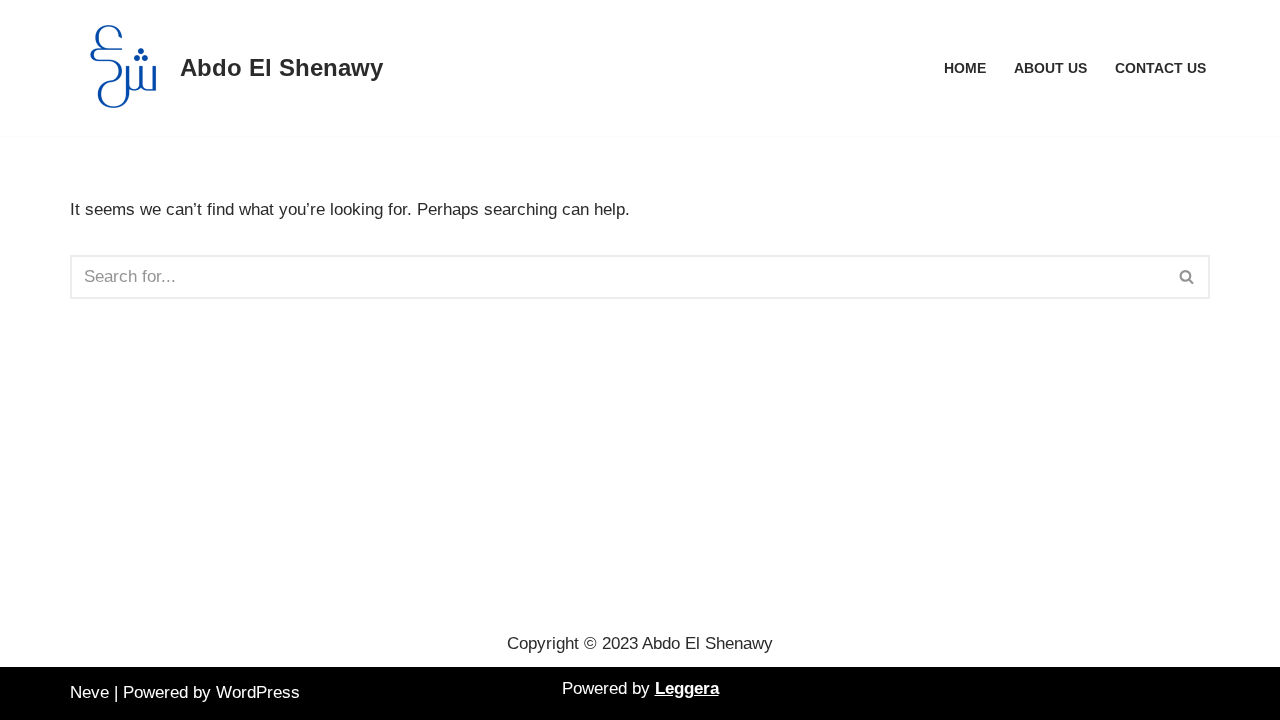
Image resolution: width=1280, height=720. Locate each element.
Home (965, 68)
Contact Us (1160, 68)
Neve (89, 692)
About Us (1050, 68)
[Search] (1187, 277)
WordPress (258, 692)
